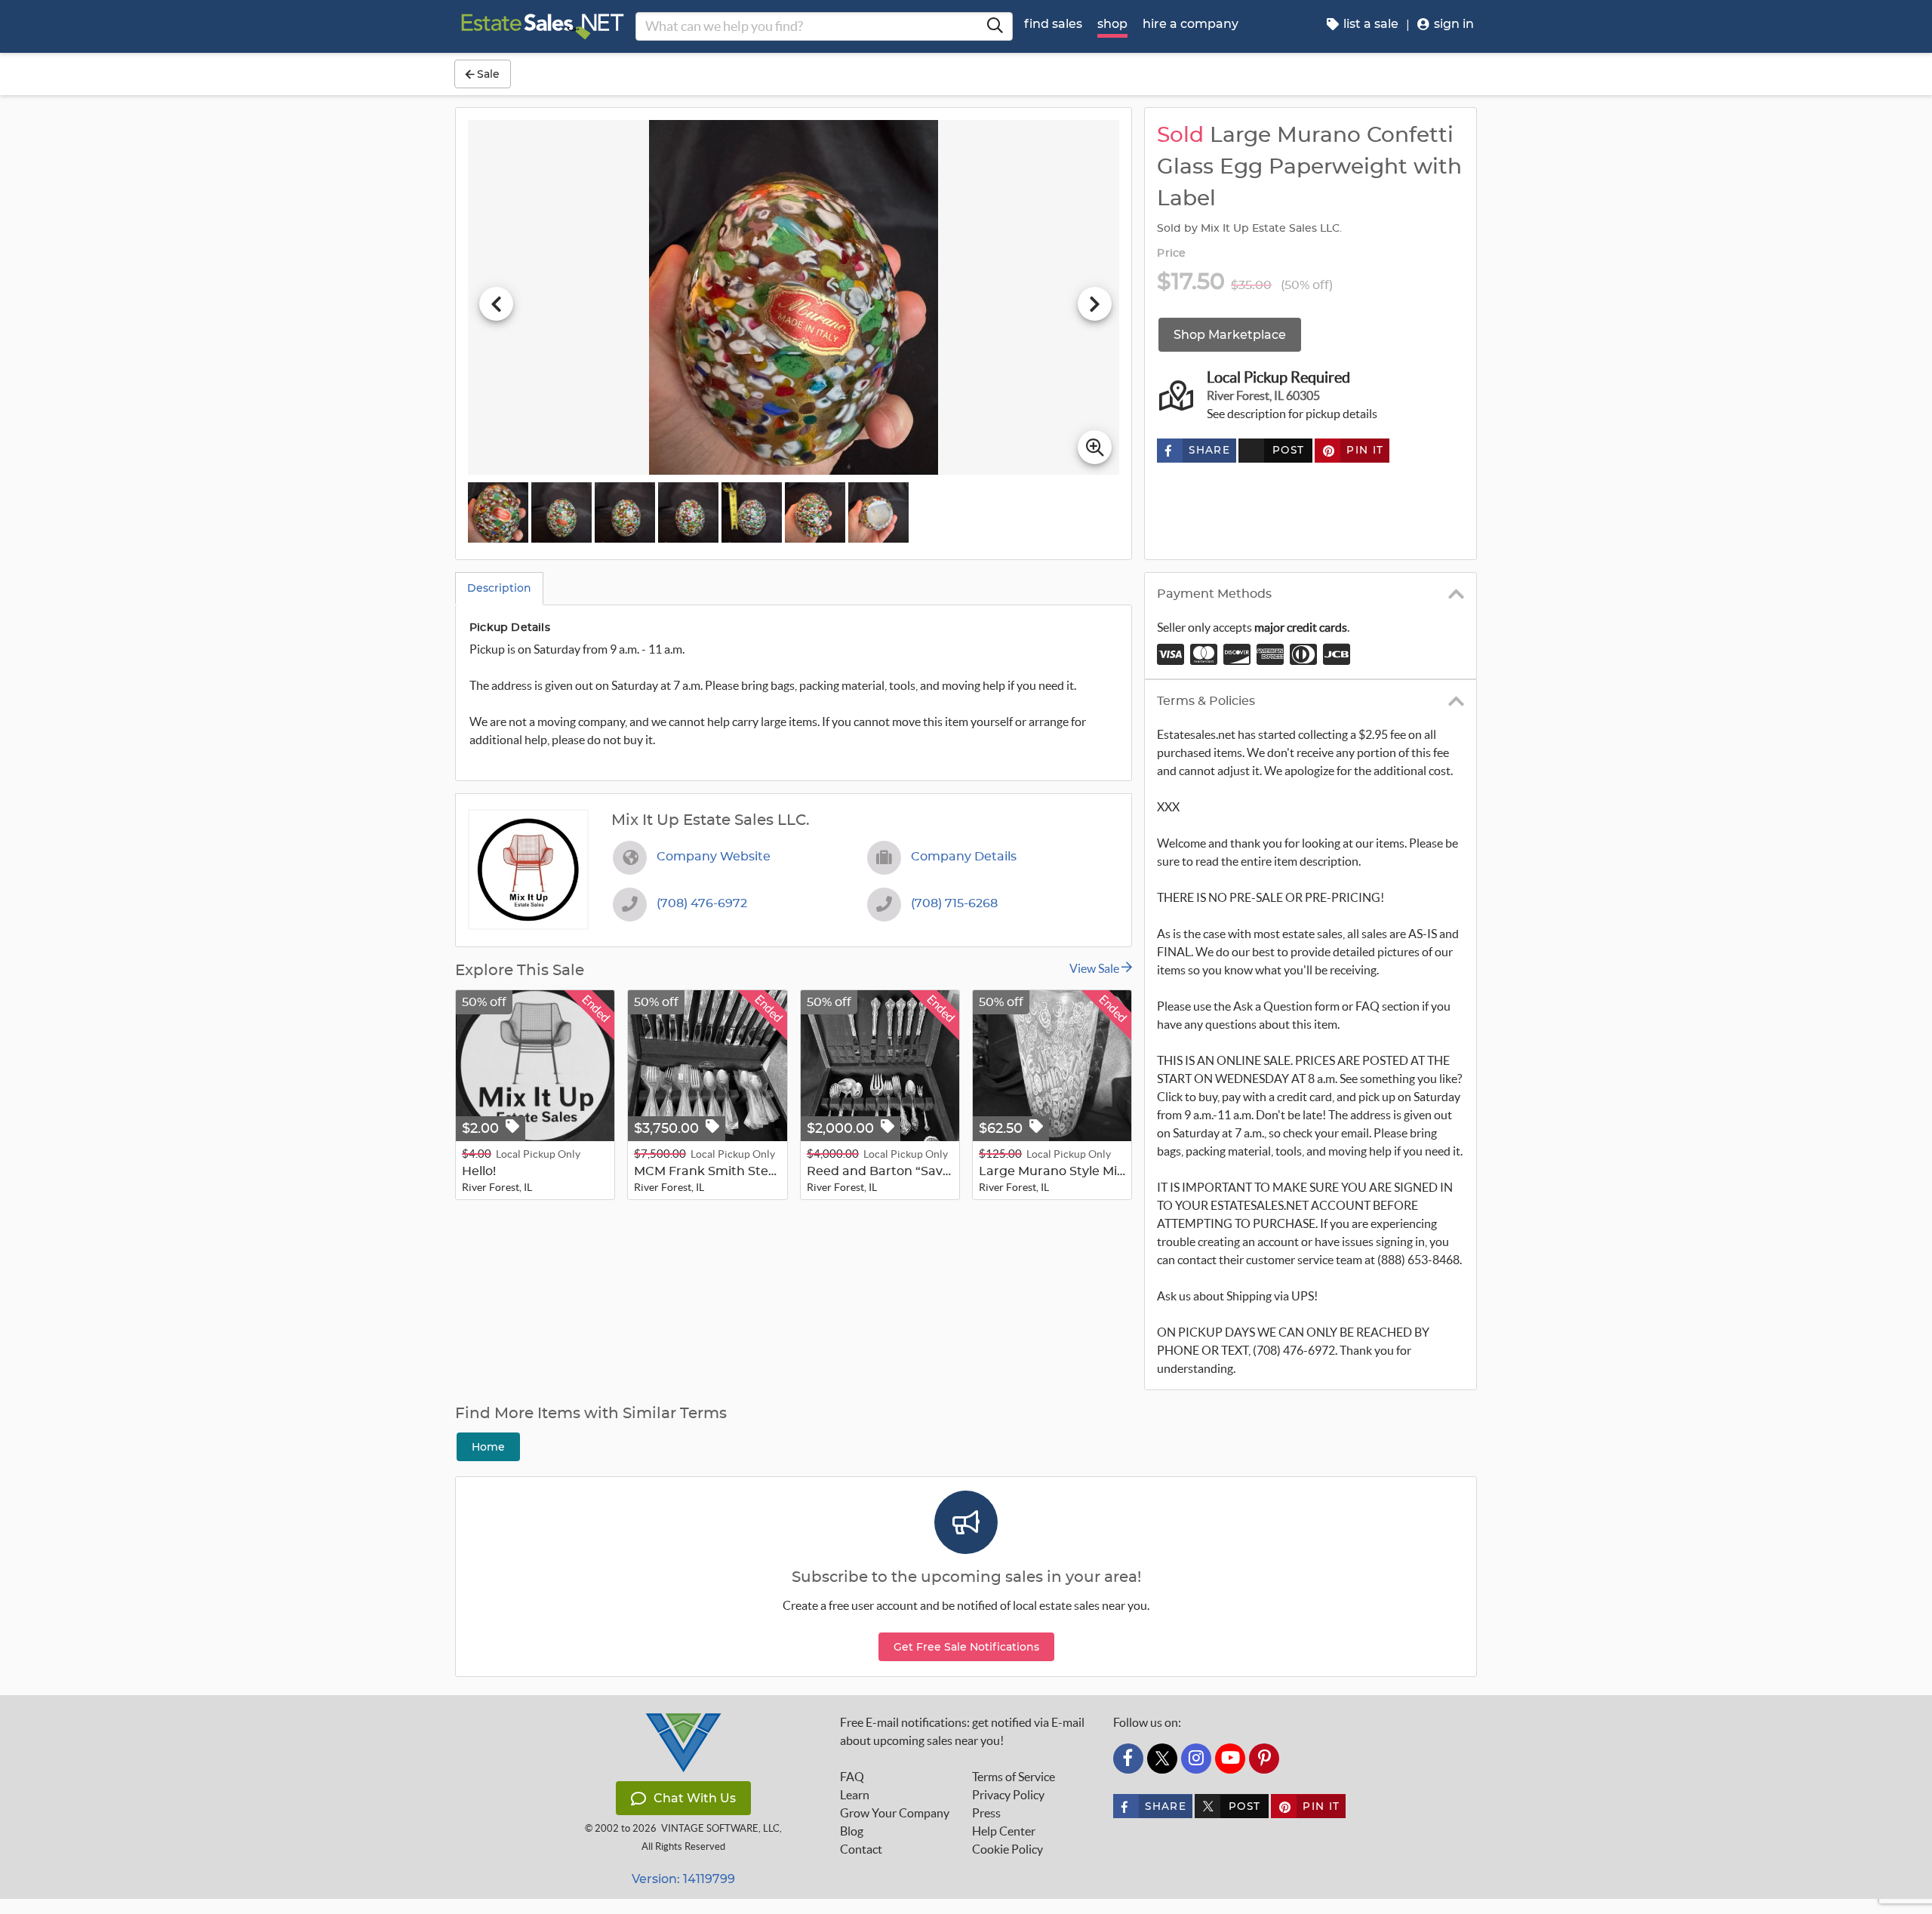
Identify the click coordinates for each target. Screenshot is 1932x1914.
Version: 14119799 (683, 1879)
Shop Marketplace (1230, 335)
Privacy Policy (1008, 1795)
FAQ (852, 1777)
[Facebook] (1128, 1759)
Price (1171, 254)
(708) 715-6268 (954, 903)
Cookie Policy (1008, 1849)
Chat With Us (695, 1798)
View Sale (1095, 968)
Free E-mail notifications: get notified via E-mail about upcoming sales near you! (962, 1731)
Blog (852, 1831)
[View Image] (498, 512)
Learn (855, 1795)
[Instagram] (1196, 1759)
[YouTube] (1230, 1759)
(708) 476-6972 (702, 903)
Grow (895, 1813)
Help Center (1004, 1831)
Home (488, 1447)
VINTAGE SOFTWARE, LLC (720, 1828)
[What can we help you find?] (995, 26)
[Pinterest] (1264, 1759)
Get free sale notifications (966, 1647)
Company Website (714, 857)
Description (499, 588)
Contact (861, 1849)
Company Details (964, 857)
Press (986, 1813)
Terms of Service (1014, 1777)
